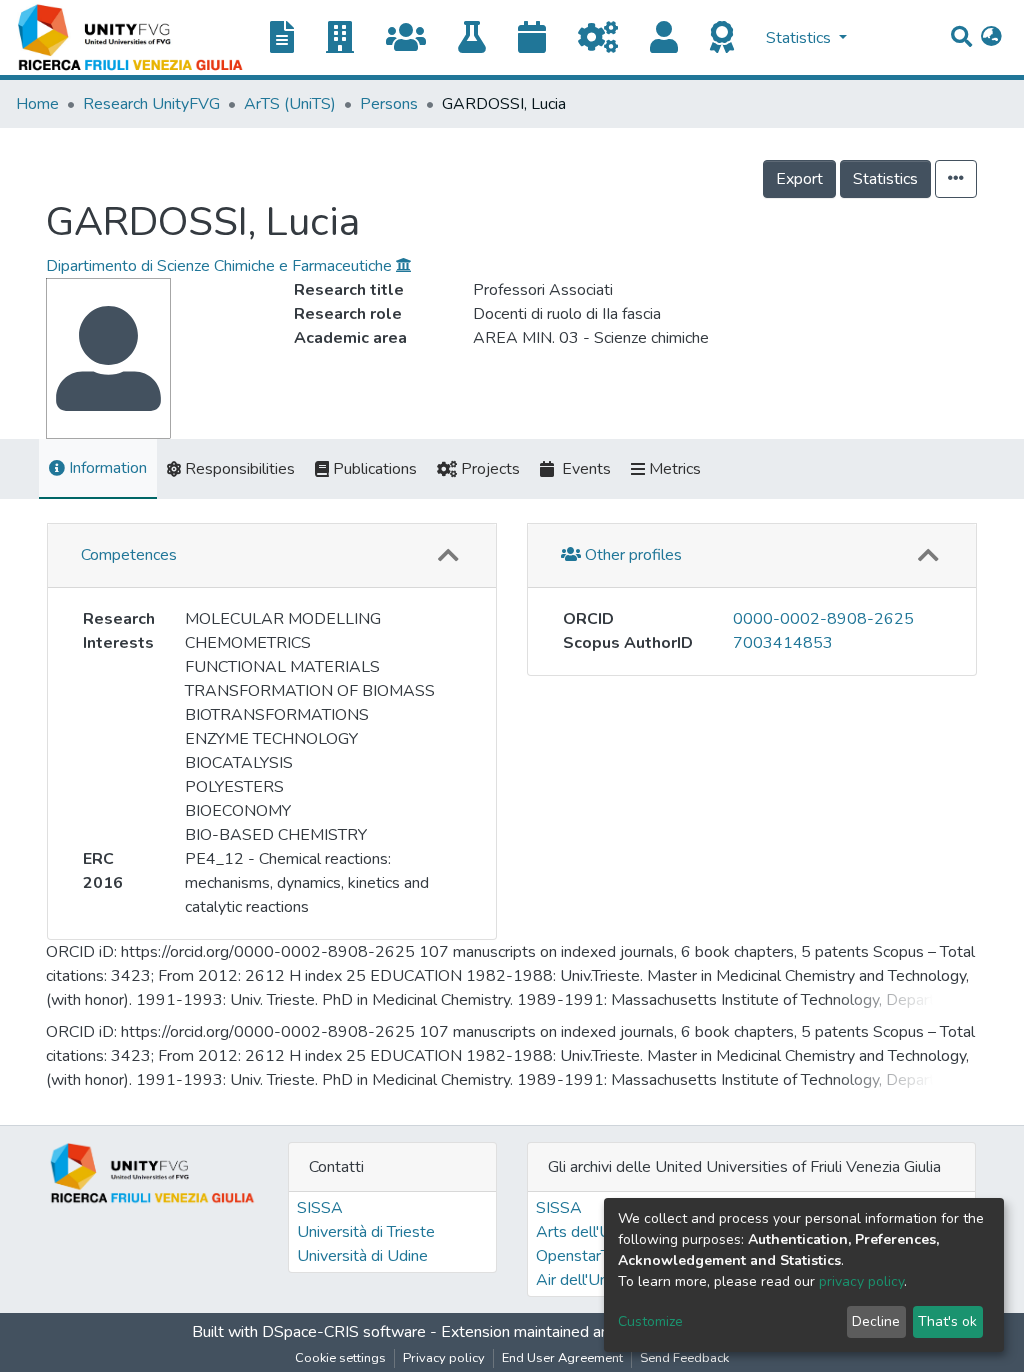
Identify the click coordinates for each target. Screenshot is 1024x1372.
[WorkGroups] (414, 38)
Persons (389, 104)
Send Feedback (684, 1358)
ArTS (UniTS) (290, 104)
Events (582, 469)
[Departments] (348, 38)
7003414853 (783, 643)
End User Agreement (562, 1358)
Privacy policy (444, 1358)
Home (37, 104)
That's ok (947, 1321)
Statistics (885, 179)
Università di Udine (362, 1256)
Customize (650, 1321)
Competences (129, 555)
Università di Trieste (366, 1232)
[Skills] (730, 38)
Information (106, 468)
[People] (672, 38)
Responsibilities (238, 469)
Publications (373, 469)
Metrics (673, 469)
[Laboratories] (480, 38)
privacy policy (861, 1281)
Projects (488, 469)
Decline (876, 1321)
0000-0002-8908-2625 (823, 619)
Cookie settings (340, 1358)
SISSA (320, 1208)
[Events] (540, 38)
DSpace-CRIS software (344, 1332)
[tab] (272, 556)
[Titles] (290, 38)
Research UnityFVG (151, 104)
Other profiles (631, 555)
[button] (991, 38)
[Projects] (606, 38)
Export (799, 179)
